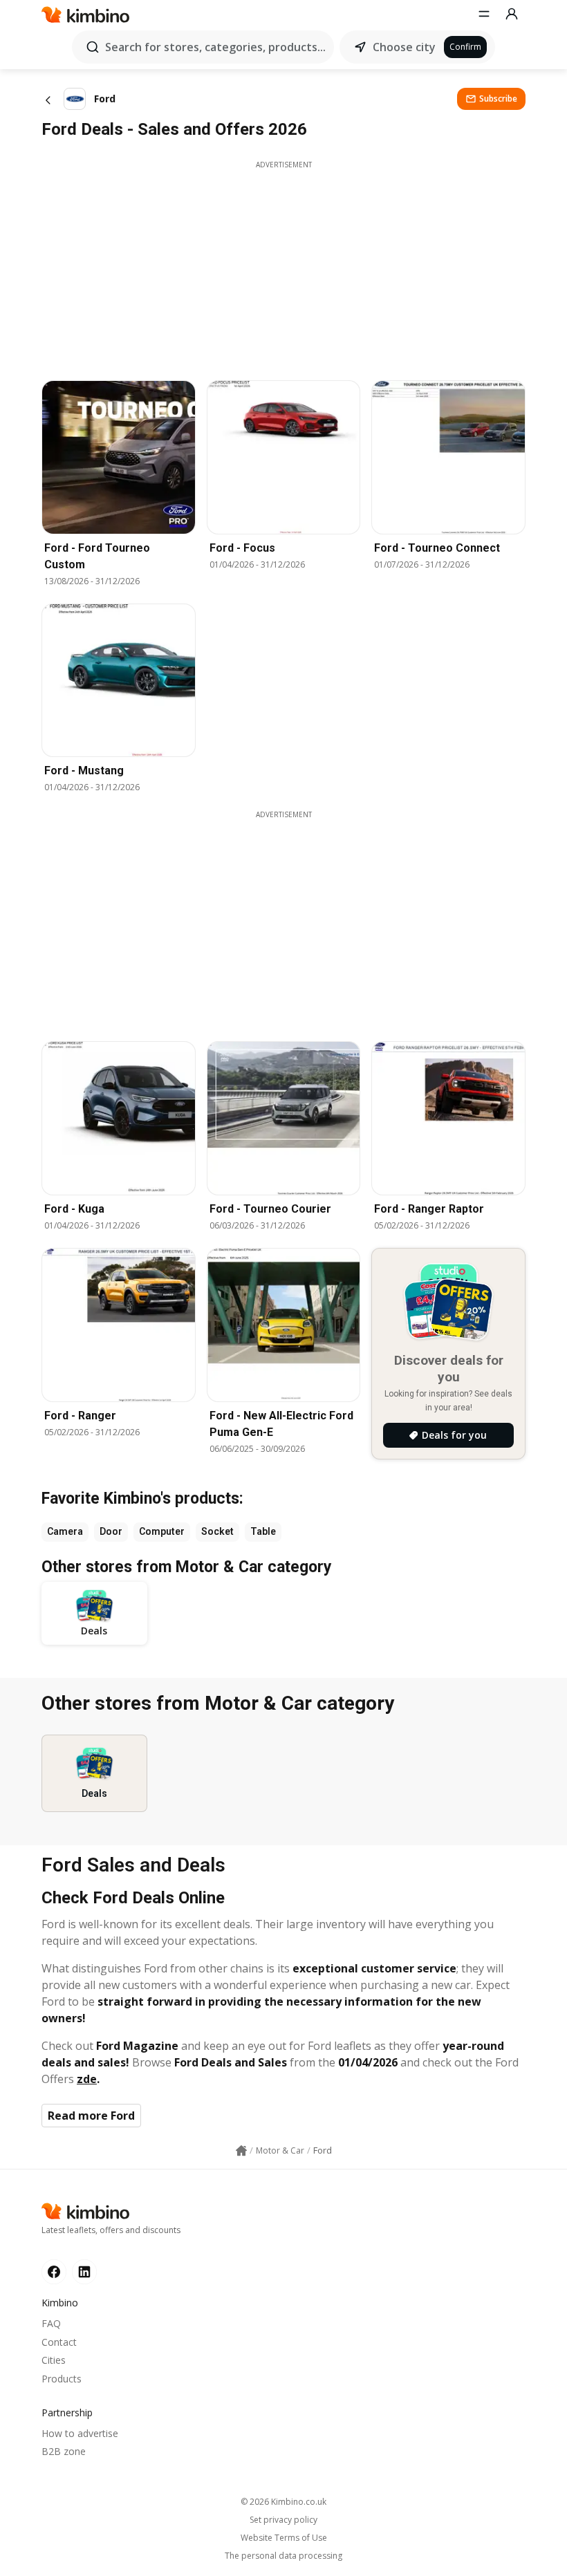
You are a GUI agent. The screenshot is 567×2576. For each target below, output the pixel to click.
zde (87, 2079)
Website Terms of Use (284, 2538)
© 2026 (283, 2502)
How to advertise (80, 2433)
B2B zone (64, 2451)
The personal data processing (283, 2556)
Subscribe (498, 99)
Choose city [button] (404, 47)
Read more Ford (91, 2116)
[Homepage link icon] (241, 2151)
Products (62, 2379)
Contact (59, 2342)
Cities (54, 2360)
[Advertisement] (283, 267)
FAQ (51, 2323)
